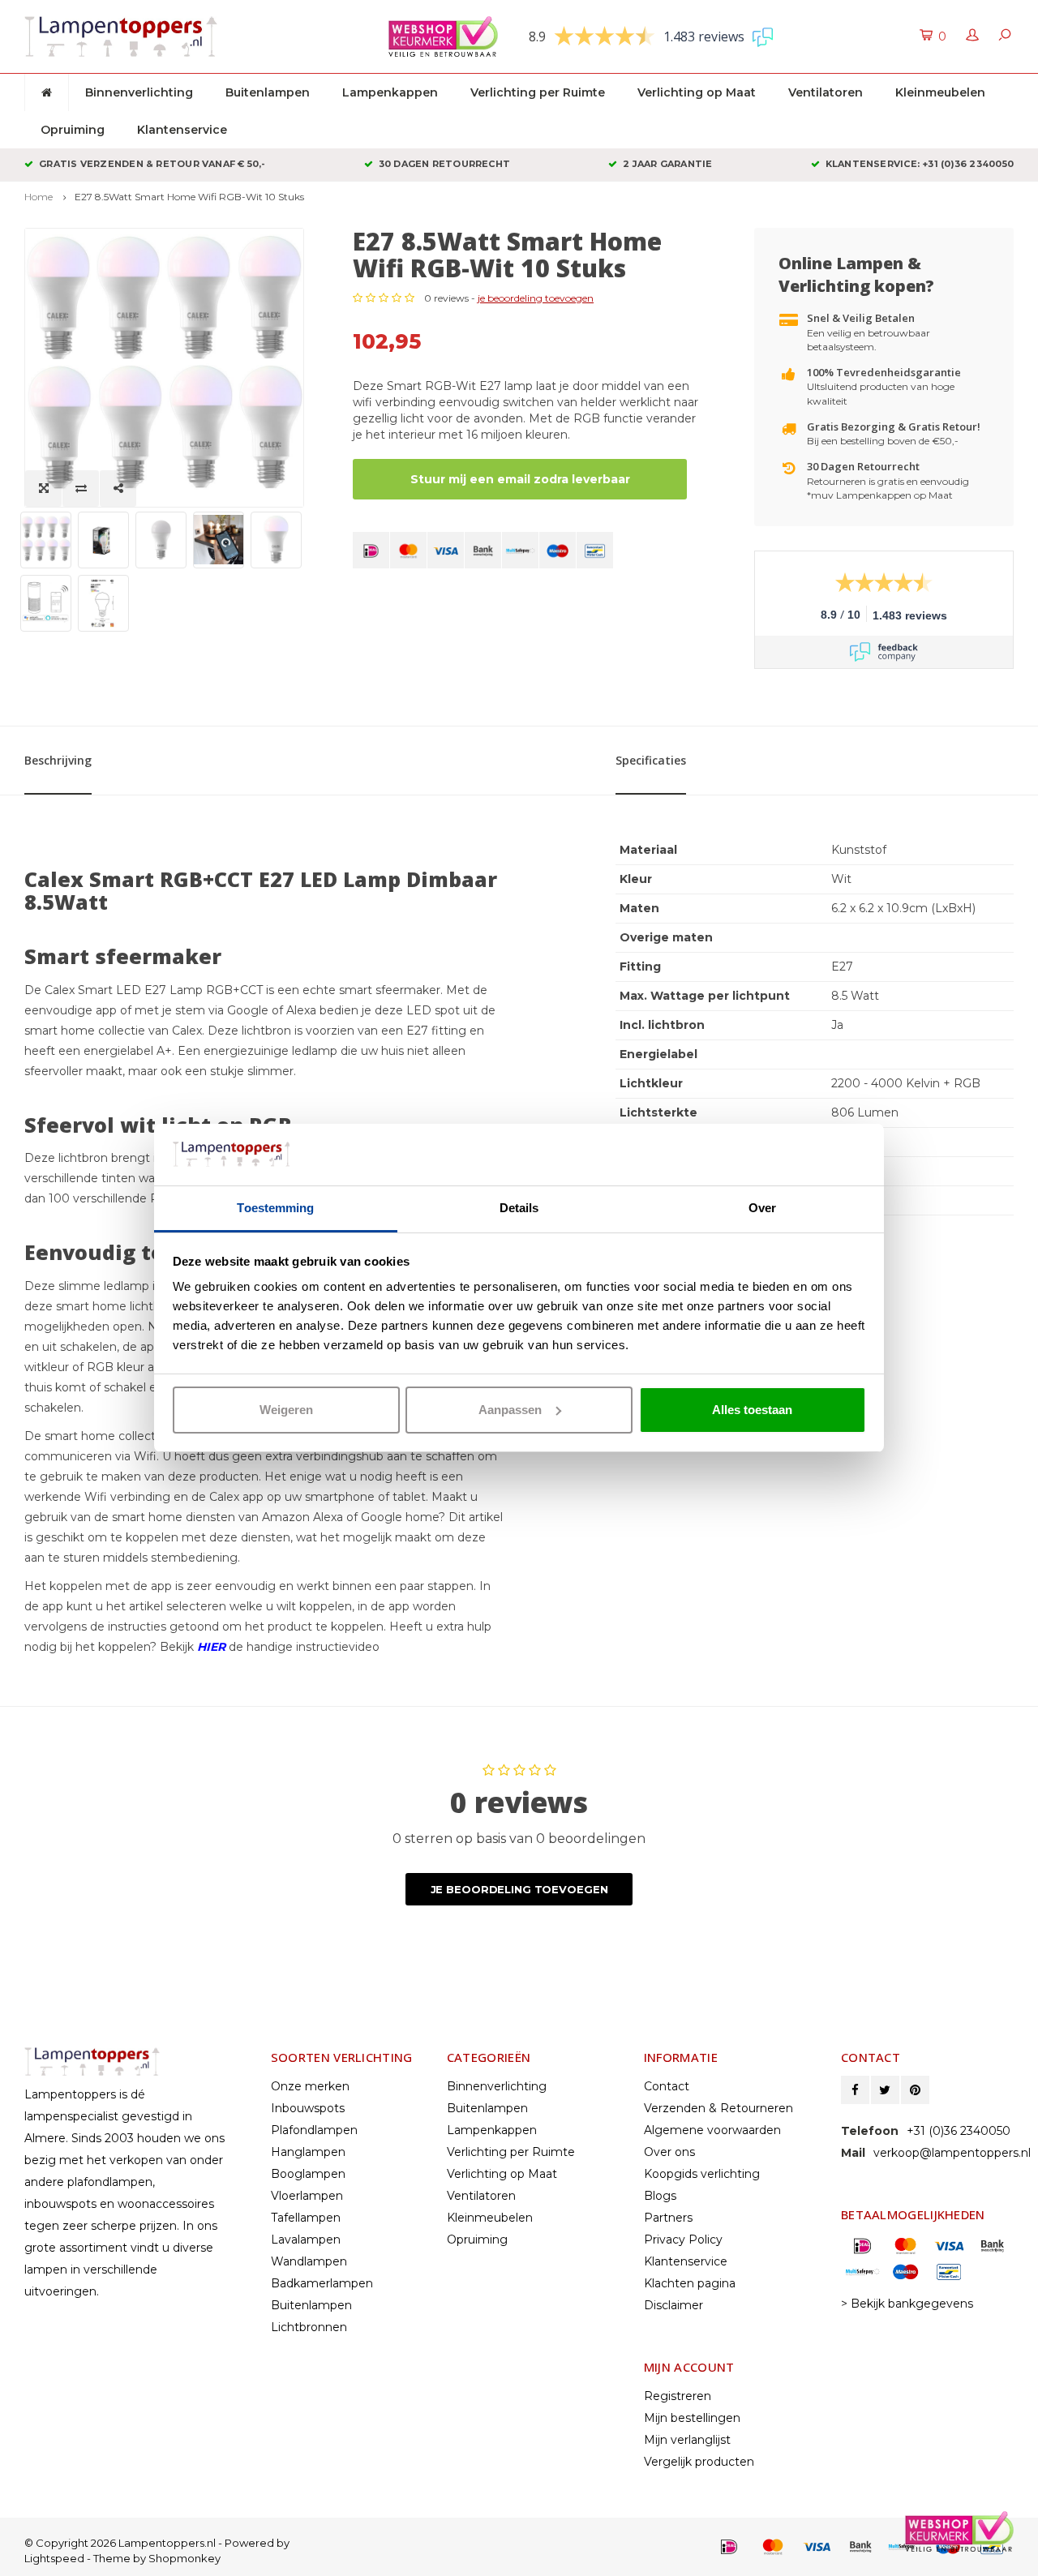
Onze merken (310, 2086)
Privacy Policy (683, 2240)
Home (39, 197)
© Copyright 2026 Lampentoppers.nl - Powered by (157, 2543)
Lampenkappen (390, 92)
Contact (667, 2086)
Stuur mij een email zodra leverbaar (520, 479)
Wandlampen (309, 2261)
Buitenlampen (268, 92)
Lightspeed (54, 2558)
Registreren (678, 2396)
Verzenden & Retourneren (718, 2108)
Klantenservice (182, 130)
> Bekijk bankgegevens (907, 2304)
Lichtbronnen (309, 2327)
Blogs (660, 2196)
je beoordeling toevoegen (536, 298)
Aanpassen (510, 1410)
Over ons (669, 2152)
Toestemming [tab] (275, 1208)
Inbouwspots (308, 2108)
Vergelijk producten (699, 2462)
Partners (668, 2218)
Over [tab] (762, 1208)
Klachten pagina (690, 2283)
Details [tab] (519, 1208)
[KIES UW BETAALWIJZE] (371, 550)
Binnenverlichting (139, 92)
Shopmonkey (184, 2558)
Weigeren (286, 1410)
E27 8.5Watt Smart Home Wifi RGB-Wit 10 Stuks (189, 197)
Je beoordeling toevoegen (519, 1889)
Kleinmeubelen (940, 92)
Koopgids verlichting (702, 2174)
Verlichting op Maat (697, 92)
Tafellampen (306, 2218)
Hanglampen (308, 2152)
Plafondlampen (314, 2130)
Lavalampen (306, 2240)
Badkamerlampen (322, 2283)
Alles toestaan (752, 1410)
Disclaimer (673, 2305)
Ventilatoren (826, 92)
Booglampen (308, 2174)
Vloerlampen (307, 2196)
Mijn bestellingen (692, 2418)
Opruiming (73, 130)
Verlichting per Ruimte (538, 92)
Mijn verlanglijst (687, 2440)
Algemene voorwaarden (712, 2130)
